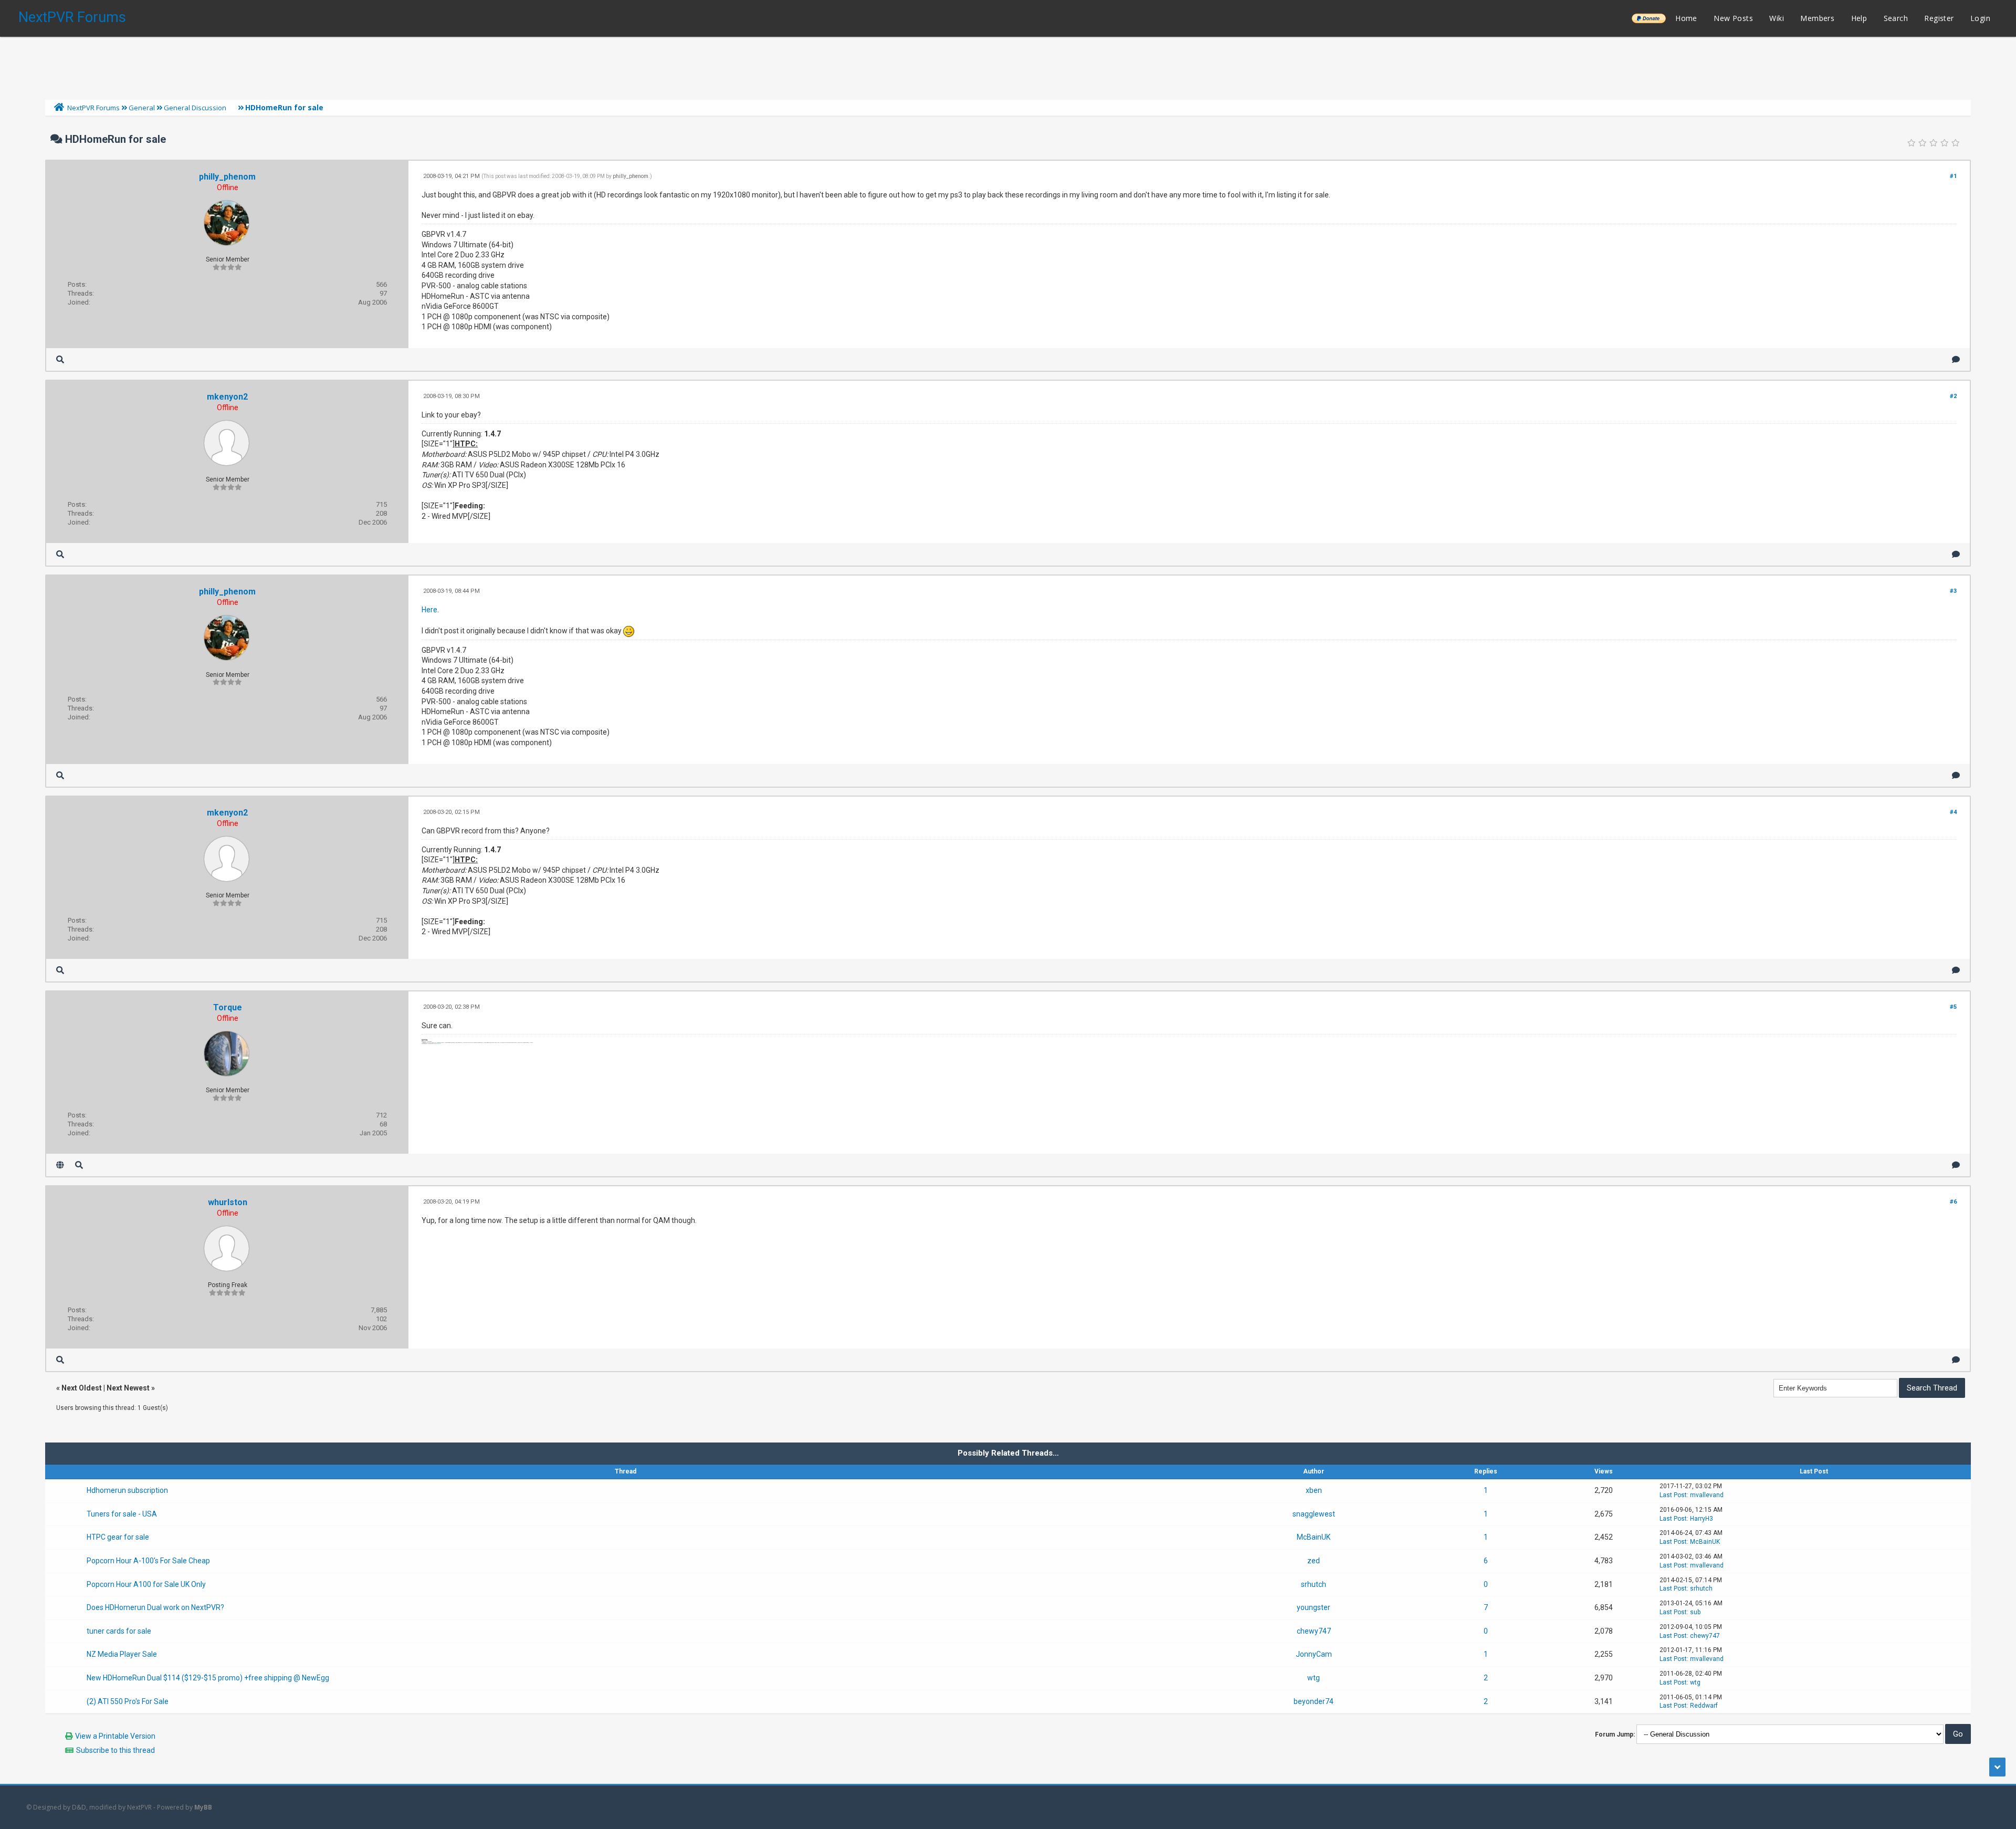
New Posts (1733, 18)
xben (1314, 1490)
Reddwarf (1704, 1706)
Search (1896, 18)
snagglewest (1314, 1514)
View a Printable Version (115, 1736)
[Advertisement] (1008, 66)
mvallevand (1707, 1495)
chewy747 (1314, 1631)
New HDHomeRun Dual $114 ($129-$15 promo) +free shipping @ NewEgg (208, 1678)
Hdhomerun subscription (127, 1490)
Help (1859, 18)
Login (1980, 18)
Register (1939, 18)
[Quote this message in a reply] (1956, 359)
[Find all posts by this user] (60, 359)
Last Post (1673, 1495)
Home (1686, 18)
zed (1314, 1561)
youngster (1314, 1607)
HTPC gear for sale (118, 1537)
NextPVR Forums (72, 17)
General (142, 108)
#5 (1953, 1007)
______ (1648, 18)
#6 (1953, 1202)
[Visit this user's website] (60, 1165)
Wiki (1777, 18)
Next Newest (128, 1388)
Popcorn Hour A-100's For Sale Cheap (148, 1561)
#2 (1953, 396)
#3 (1953, 591)
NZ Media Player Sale (122, 1654)
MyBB (203, 1807)
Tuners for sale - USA (122, 1514)
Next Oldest (82, 1388)
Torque (228, 1007)
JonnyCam (1314, 1654)
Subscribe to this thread (115, 1750)
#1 (1953, 176)
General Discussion (195, 108)
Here (429, 610)
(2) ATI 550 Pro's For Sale (128, 1701)
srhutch (1314, 1584)
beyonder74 (1314, 1701)
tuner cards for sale (119, 1631)
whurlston (228, 1202)
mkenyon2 (227, 397)
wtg (1314, 1678)
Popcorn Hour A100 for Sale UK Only (146, 1584)
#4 (1953, 812)
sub (1695, 1612)
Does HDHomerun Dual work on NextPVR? (155, 1607)
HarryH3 (1702, 1519)
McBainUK (1314, 1537)
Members (1817, 18)
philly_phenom (227, 177)
